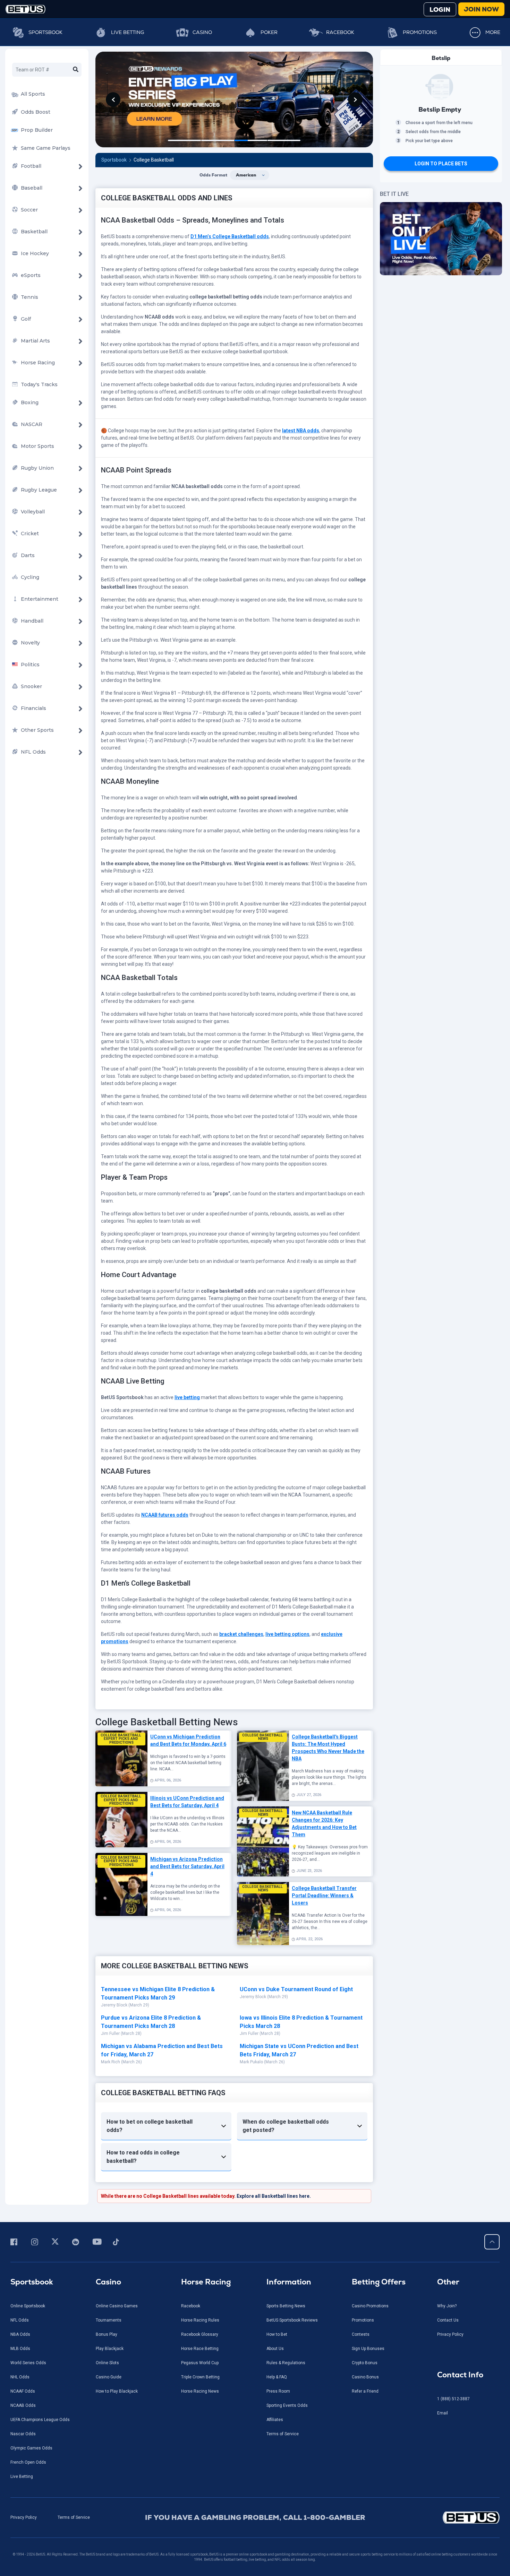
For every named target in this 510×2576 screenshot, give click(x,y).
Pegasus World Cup (200, 2274)
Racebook (340, 32)
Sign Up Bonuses (368, 2260)
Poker (269, 32)
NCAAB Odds (23, 2317)
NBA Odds (20, 2246)
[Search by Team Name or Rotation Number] (76, 70)
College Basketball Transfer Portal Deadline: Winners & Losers (324, 1807)
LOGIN (440, 10)
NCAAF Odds (23, 2303)
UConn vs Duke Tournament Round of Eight (296, 1901)
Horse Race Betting (200, 2260)
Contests (361, 2246)
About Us (275, 2260)
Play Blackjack (110, 2260)
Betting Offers (379, 2193)
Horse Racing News (200, 2303)
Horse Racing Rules (200, 2232)
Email (443, 2325)
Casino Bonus (365, 2289)
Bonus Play (107, 2246)
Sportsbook (45, 32)
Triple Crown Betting (200, 2289)
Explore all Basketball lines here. (274, 2108)
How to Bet (277, 2246)
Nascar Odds (23, 2345)
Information (289, 2193)
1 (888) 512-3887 (453, 2310)
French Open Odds (28, 2374)
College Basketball (154, 71)
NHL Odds (20, 2289)
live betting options (287, 1546)
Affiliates (275, 2331)
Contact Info (460, 2286)
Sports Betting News (286, 2218)
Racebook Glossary (200, 2246)
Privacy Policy (450, 2246)
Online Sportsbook (28, 2218)
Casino (202, 32)
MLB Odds (20, 2260)
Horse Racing (206, 2193)
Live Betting (127, 32)
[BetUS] (441, 2429)
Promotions (420, 32)
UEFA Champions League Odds (40, 2331)
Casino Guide (109, 2289)
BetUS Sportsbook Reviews (292, 2232)
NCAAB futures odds (165, 1426)
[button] (166, 2038)
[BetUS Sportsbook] (25, 9)
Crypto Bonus (365, 2274)
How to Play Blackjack (117, 2303)
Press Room (278, 2303)
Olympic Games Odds (31, 2360)
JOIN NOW (481, 9)
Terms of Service (283, 2345)
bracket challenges (241, 1546)
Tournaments (109, 2232)
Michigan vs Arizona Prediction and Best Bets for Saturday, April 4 (187, 1778)
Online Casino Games (117, 2218)
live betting (187, 1309)
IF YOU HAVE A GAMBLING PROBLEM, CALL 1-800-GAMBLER (255, 2429)
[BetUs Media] (15, 2153)
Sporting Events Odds (287, 2317)
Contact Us (448, 2232)
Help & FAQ (277, 2289)
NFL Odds (20, 2232)
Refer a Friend (365, 2303)
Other (448, 2193)
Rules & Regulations (286, 2274)
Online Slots (107, 2274)
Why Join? (447, 2218)
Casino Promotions (370, 2218)
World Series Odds (28, 2274)
